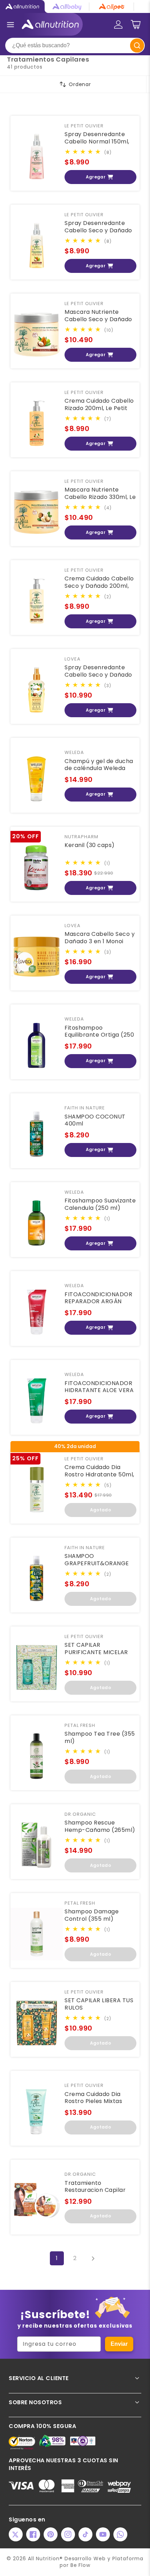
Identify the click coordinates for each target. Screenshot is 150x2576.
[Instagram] (68, 2534)
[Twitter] (16, 2534)
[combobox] (75, 45)
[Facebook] (33, 2534)
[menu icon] (10, 24)
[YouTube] (103, 2534)
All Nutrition (44, 2559)
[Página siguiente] (93, 2258)
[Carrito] (136, 24)
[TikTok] (85, 2534)
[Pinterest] (51, 2534)
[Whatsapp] (120, 2534)
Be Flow (81, 2565)
